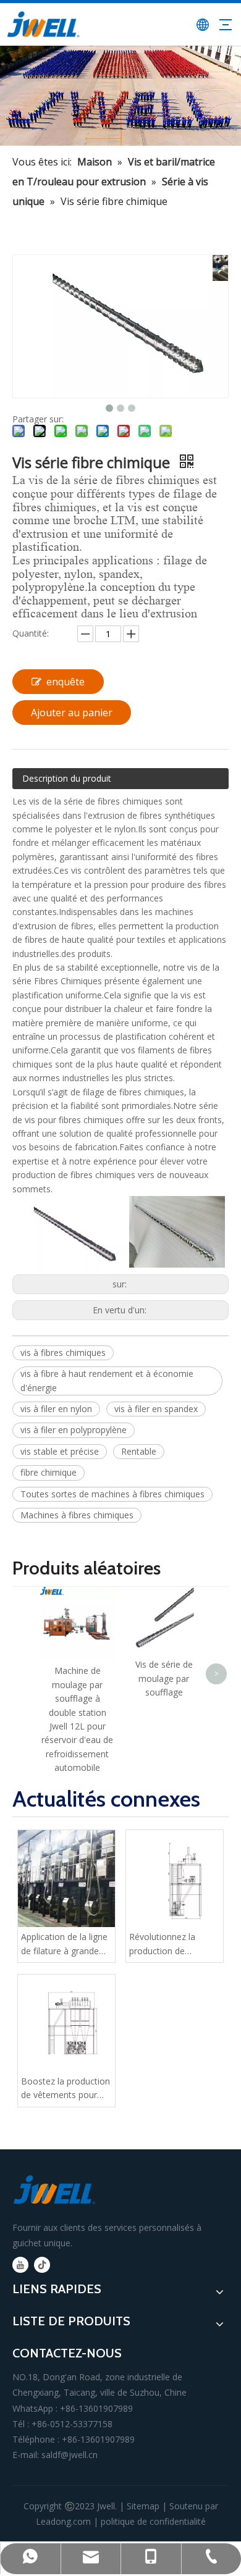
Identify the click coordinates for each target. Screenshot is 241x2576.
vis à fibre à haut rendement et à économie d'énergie (107, 1380)
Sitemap (143, 2506)
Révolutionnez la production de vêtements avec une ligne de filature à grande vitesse (170, 1944)
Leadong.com (63, 2521)
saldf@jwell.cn (70, 2455)
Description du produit (67, 778)
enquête (66, 682)
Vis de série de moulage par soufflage (164, 1678)
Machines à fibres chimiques (77, 1515)
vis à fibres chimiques (63, 1353)
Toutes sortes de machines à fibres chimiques (112, 1494)
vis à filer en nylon (56, 1409)
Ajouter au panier (72, 713)
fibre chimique (49, 1472)
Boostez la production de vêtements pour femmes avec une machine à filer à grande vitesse (66, 2089)
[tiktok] (42, 2265)
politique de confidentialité (153, 2521)
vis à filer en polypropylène (74, 1430)
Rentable (139, 1451)
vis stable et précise (60, 1451)
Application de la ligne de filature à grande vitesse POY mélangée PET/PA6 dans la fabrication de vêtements (66, 1944)
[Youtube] (20, 2265)
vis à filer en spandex (156, 1409)
